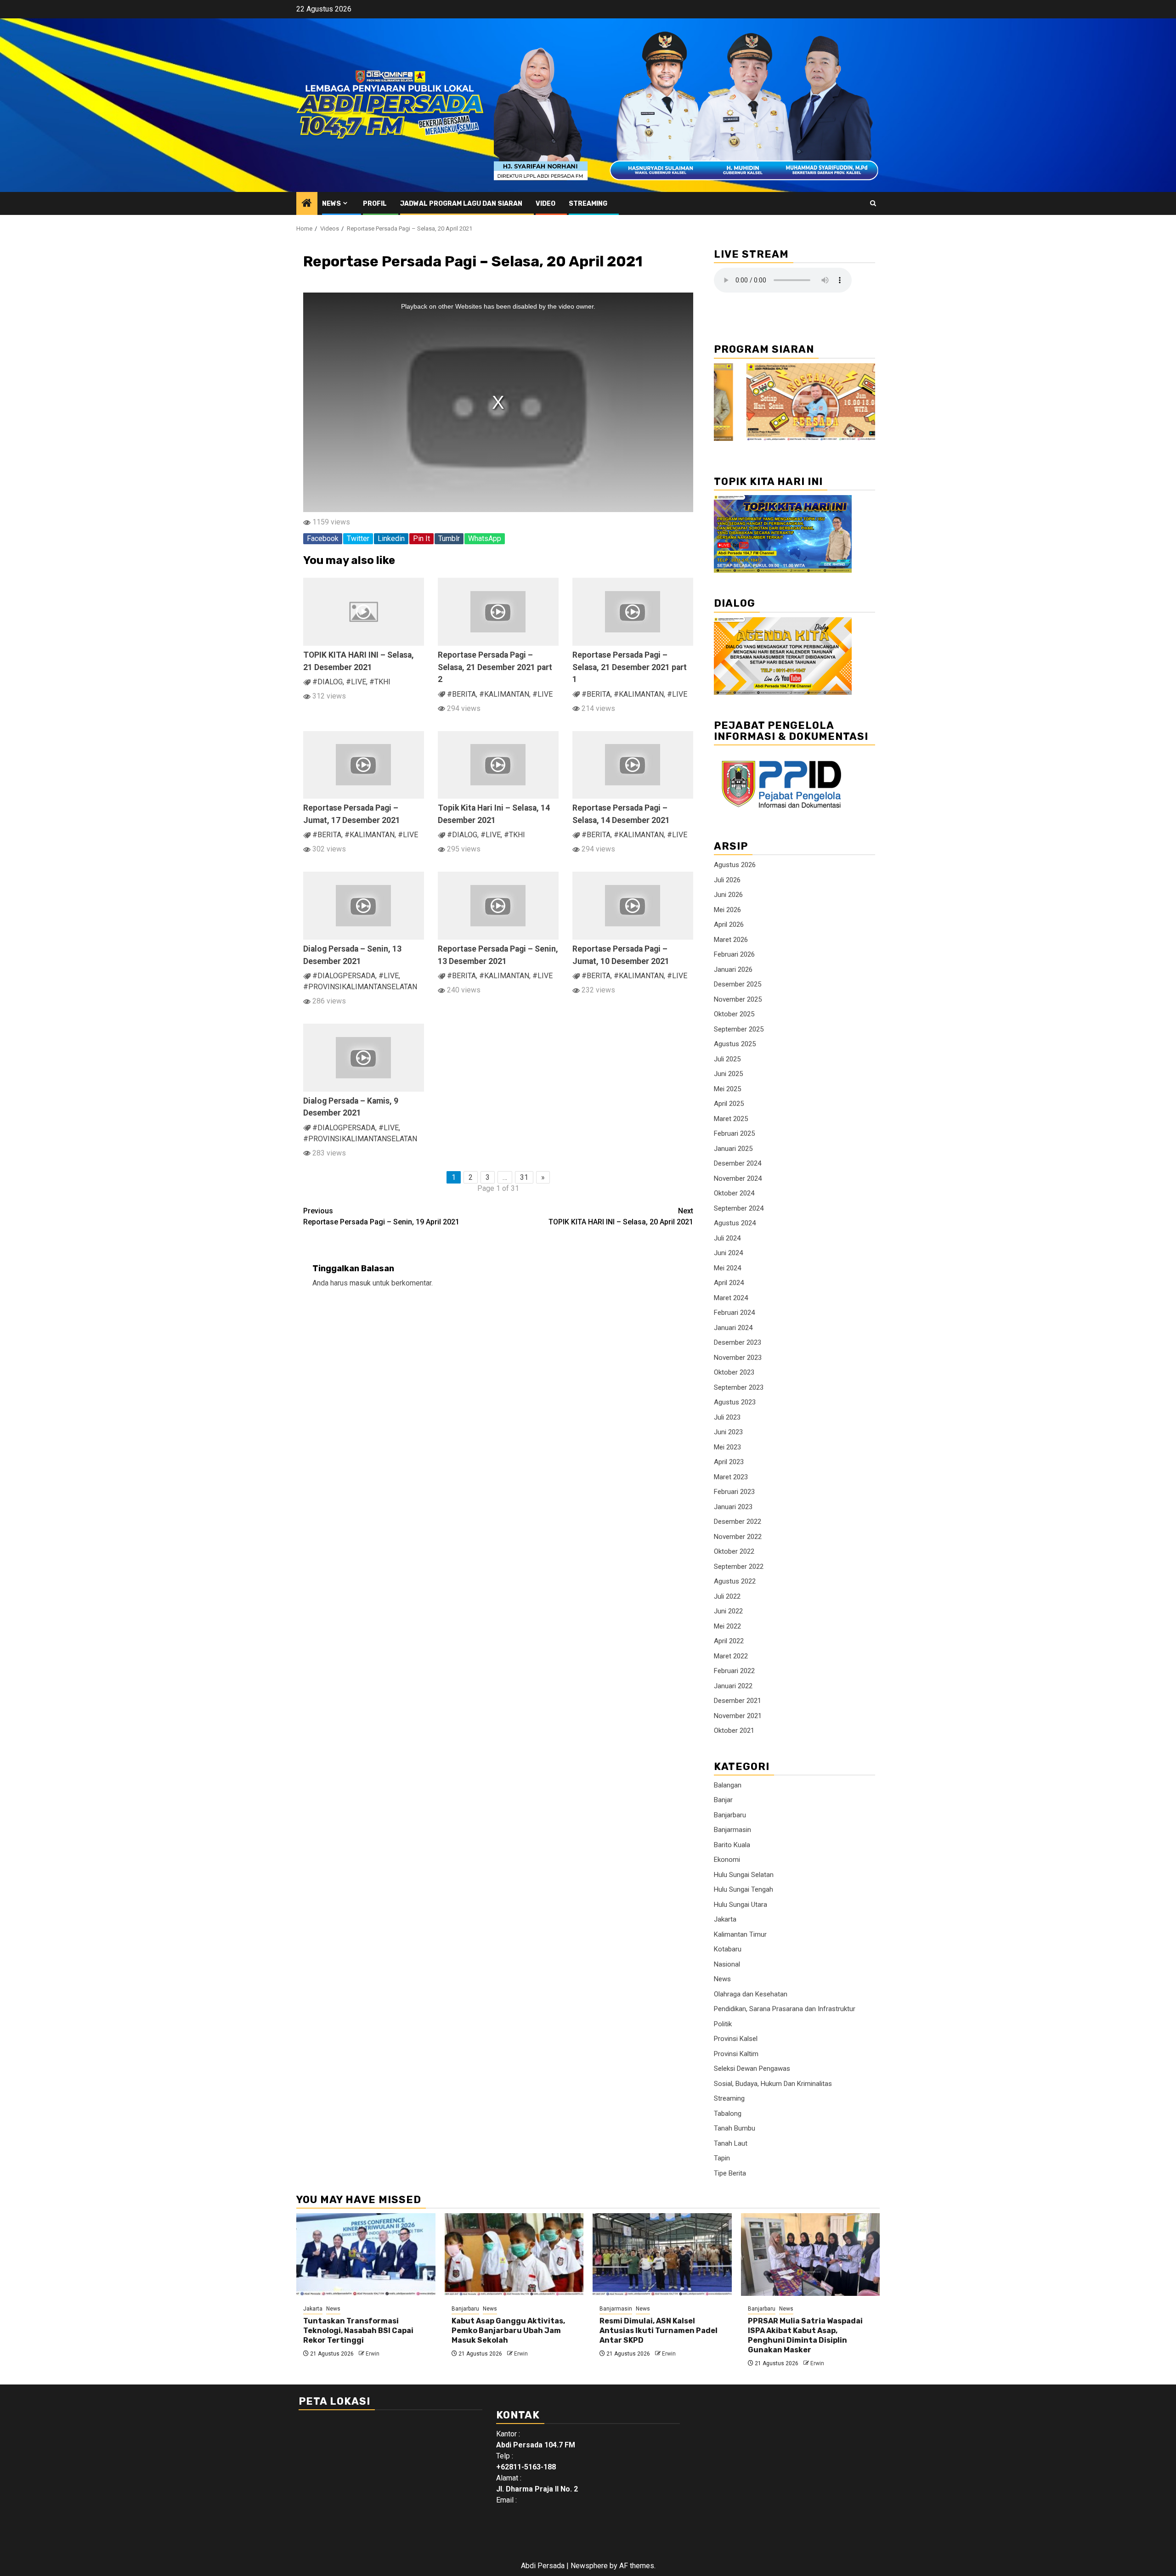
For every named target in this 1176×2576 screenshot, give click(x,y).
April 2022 (729, 1641)
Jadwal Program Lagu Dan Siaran (461, 204)
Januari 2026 (733, 970)
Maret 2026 (731, 940)
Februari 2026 (734, 954)
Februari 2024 (734, 1313)
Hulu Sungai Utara (741, 1905)
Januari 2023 (733, 1507)
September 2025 (739, 1029)
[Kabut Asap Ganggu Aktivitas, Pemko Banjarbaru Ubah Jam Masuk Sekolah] (514, 2255)
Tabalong (728, 2114)
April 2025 (729, 1104)
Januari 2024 (733, 1328)
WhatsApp (485, 538)
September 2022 (739, 1567)
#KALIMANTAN (504, 694)
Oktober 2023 (734, 1372)
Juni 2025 (728, 1074)
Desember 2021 (738, 1701)
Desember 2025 (738, 984)
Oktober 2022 (734, 1551)
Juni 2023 (728, 1432)
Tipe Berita (730, 2173)
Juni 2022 (728, 1611)
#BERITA (461, 694)
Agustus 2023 (735, 1402)
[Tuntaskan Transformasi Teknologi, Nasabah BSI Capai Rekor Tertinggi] (366, 2255)
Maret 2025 (731, 1119)
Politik (723, 2024)
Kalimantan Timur (740, 1934)
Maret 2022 (731, 1656)
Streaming (588, 204)
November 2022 (738, 1537)
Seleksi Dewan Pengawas (752, 2069)
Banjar (723, 1800)
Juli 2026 (727, 880)
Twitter (358, 538)
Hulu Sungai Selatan (744, 1875)
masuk (360, 1283)
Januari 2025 (733, 1149)
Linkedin (391, 538)
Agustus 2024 (735, 1223)
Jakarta (725, 1919)
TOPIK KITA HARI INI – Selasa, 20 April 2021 (621, 1216)
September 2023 (739, 1387)
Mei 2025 (727, 1089)
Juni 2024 (728, 1253)
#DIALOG (328, 682)
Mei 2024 (727, 1268)
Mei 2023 (727, 1447)
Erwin (373, 2354)
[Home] (307, 204)
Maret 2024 (731, 1298)
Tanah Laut (731, 2143)
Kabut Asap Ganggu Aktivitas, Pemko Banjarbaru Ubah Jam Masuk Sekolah (508, 2331)
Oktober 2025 (734, 1014)
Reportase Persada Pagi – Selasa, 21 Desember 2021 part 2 (495, 667)
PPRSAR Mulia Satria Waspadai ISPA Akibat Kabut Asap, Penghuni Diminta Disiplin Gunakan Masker (805, 2335)
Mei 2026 (727, 910)
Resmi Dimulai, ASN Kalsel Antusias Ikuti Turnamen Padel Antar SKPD (659, 2331)
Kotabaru (728, 1949)
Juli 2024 (727, 1238)
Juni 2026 (728, 895)
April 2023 (729, 1462)
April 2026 (729, 924)
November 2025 (738, 999)
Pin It (421, 538)
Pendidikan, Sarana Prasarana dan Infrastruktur (785, 2009)
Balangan (728, 1785)
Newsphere (589, 2566)
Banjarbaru (730, 1815)
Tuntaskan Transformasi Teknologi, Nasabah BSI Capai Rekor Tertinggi (358, 2331)
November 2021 (738, 1716)
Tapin (722, 2158)
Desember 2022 (738, 1522)
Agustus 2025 (735, 1044)
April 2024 (729, 1283)
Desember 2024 (738, 1163)
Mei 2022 (727, 1626)
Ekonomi (727, 1860)
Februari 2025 (734, 1133)
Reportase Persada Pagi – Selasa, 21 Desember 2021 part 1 (630, 667)
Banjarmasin (732, 1830)
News (331, 204)
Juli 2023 (727, 1417)
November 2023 (738, 1358)
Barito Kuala (732, 1845)
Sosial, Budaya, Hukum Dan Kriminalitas (773, 2084)
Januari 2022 (733, 1686)
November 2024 (738, 1178)
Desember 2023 (738, 1342)
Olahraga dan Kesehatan (751, 1994)
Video (546, 204)
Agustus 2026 (735, 865)
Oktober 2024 (734, 1193)
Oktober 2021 (734, 1730)
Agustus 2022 (735, 1581)
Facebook (323, 538)
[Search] (873, 203)
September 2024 (739, 1208)
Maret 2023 (731, 1477)
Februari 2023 (734, 1492)
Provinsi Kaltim (736, 2054)
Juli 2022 (727, 1596)
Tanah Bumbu (735, 2128)
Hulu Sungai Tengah (743, 1889)
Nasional (727, 1964)
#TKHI (380, 682)
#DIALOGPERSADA (344, 976)
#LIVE (356, 682)
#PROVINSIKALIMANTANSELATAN (360, 987)
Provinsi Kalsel (736, 2039)
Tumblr (449, 538)
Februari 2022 (734, 1671)
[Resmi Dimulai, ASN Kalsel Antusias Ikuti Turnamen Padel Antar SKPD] (662, 2255)
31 (524, 1177)
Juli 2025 (727, 1059)
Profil (375, 204)
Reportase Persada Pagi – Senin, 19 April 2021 (381, 1216)
